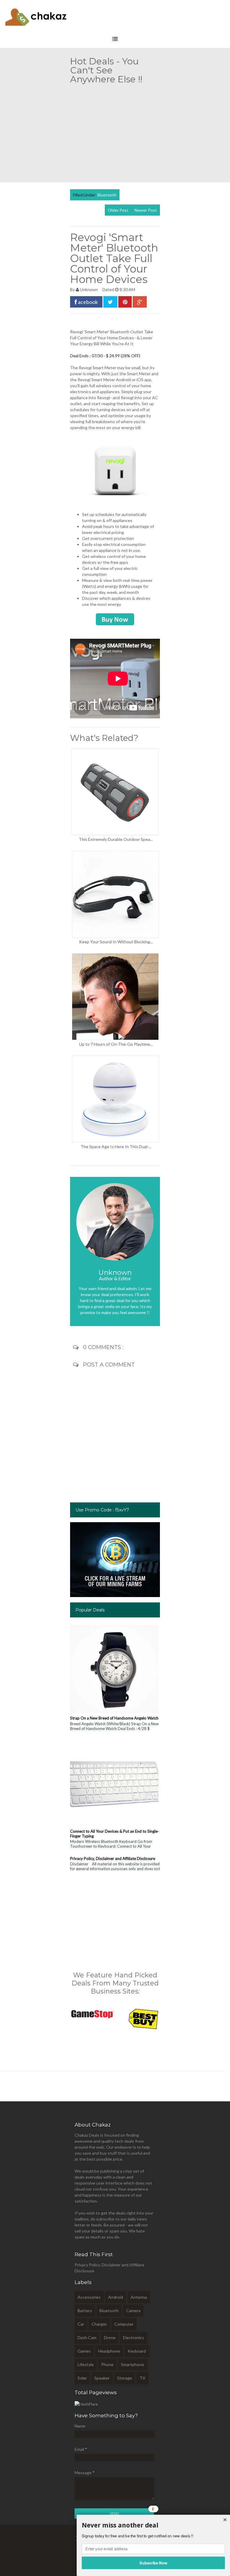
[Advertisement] (150, 131)
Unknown (89, 289)
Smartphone (133, 2364)
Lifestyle (86, 2364)
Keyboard (137, 2351)
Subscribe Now (153, 2563)
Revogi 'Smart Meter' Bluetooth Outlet (107, 332)
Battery (85, 2311)
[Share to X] (110, 302)
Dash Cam (87, 2337)
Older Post (118, 210)
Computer (124, 2324)
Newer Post (146, 210)
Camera (133, 2311)
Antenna (139, 2297)
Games (84, 2351)
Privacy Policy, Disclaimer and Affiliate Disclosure (113, 1858)
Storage (125, 2378)
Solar (82, 2378)
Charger (99, 2324)
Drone (110, 2337)
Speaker (102, 2378)
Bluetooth (107, 195)
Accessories (89, 2297)
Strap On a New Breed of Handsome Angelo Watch (114, 1718)
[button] (153, 2525)
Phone (107, 2364)
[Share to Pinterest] (125, 302)
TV (143, 2378)
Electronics (134, 2337)
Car (81, 2324)
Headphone (109, 2351)
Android (116, 2297)
